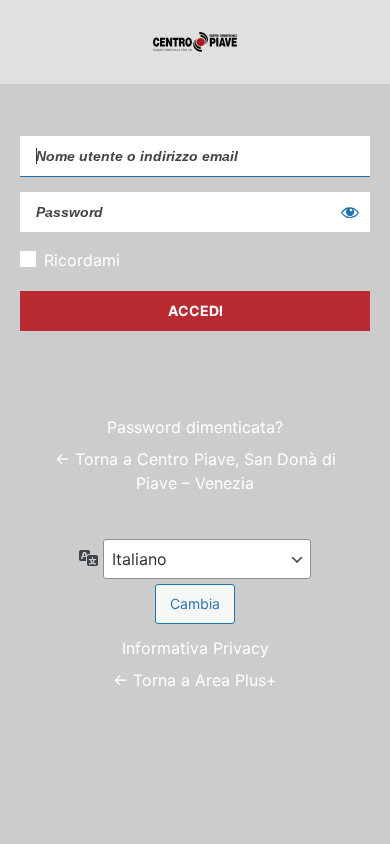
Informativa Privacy (195, 648)
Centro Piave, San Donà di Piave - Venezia (195, 42)
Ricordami (82, 260)
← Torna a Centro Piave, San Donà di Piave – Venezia (195, 471)
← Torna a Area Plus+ (195, 680)
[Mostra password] (350, 212)
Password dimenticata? (195, 427)
